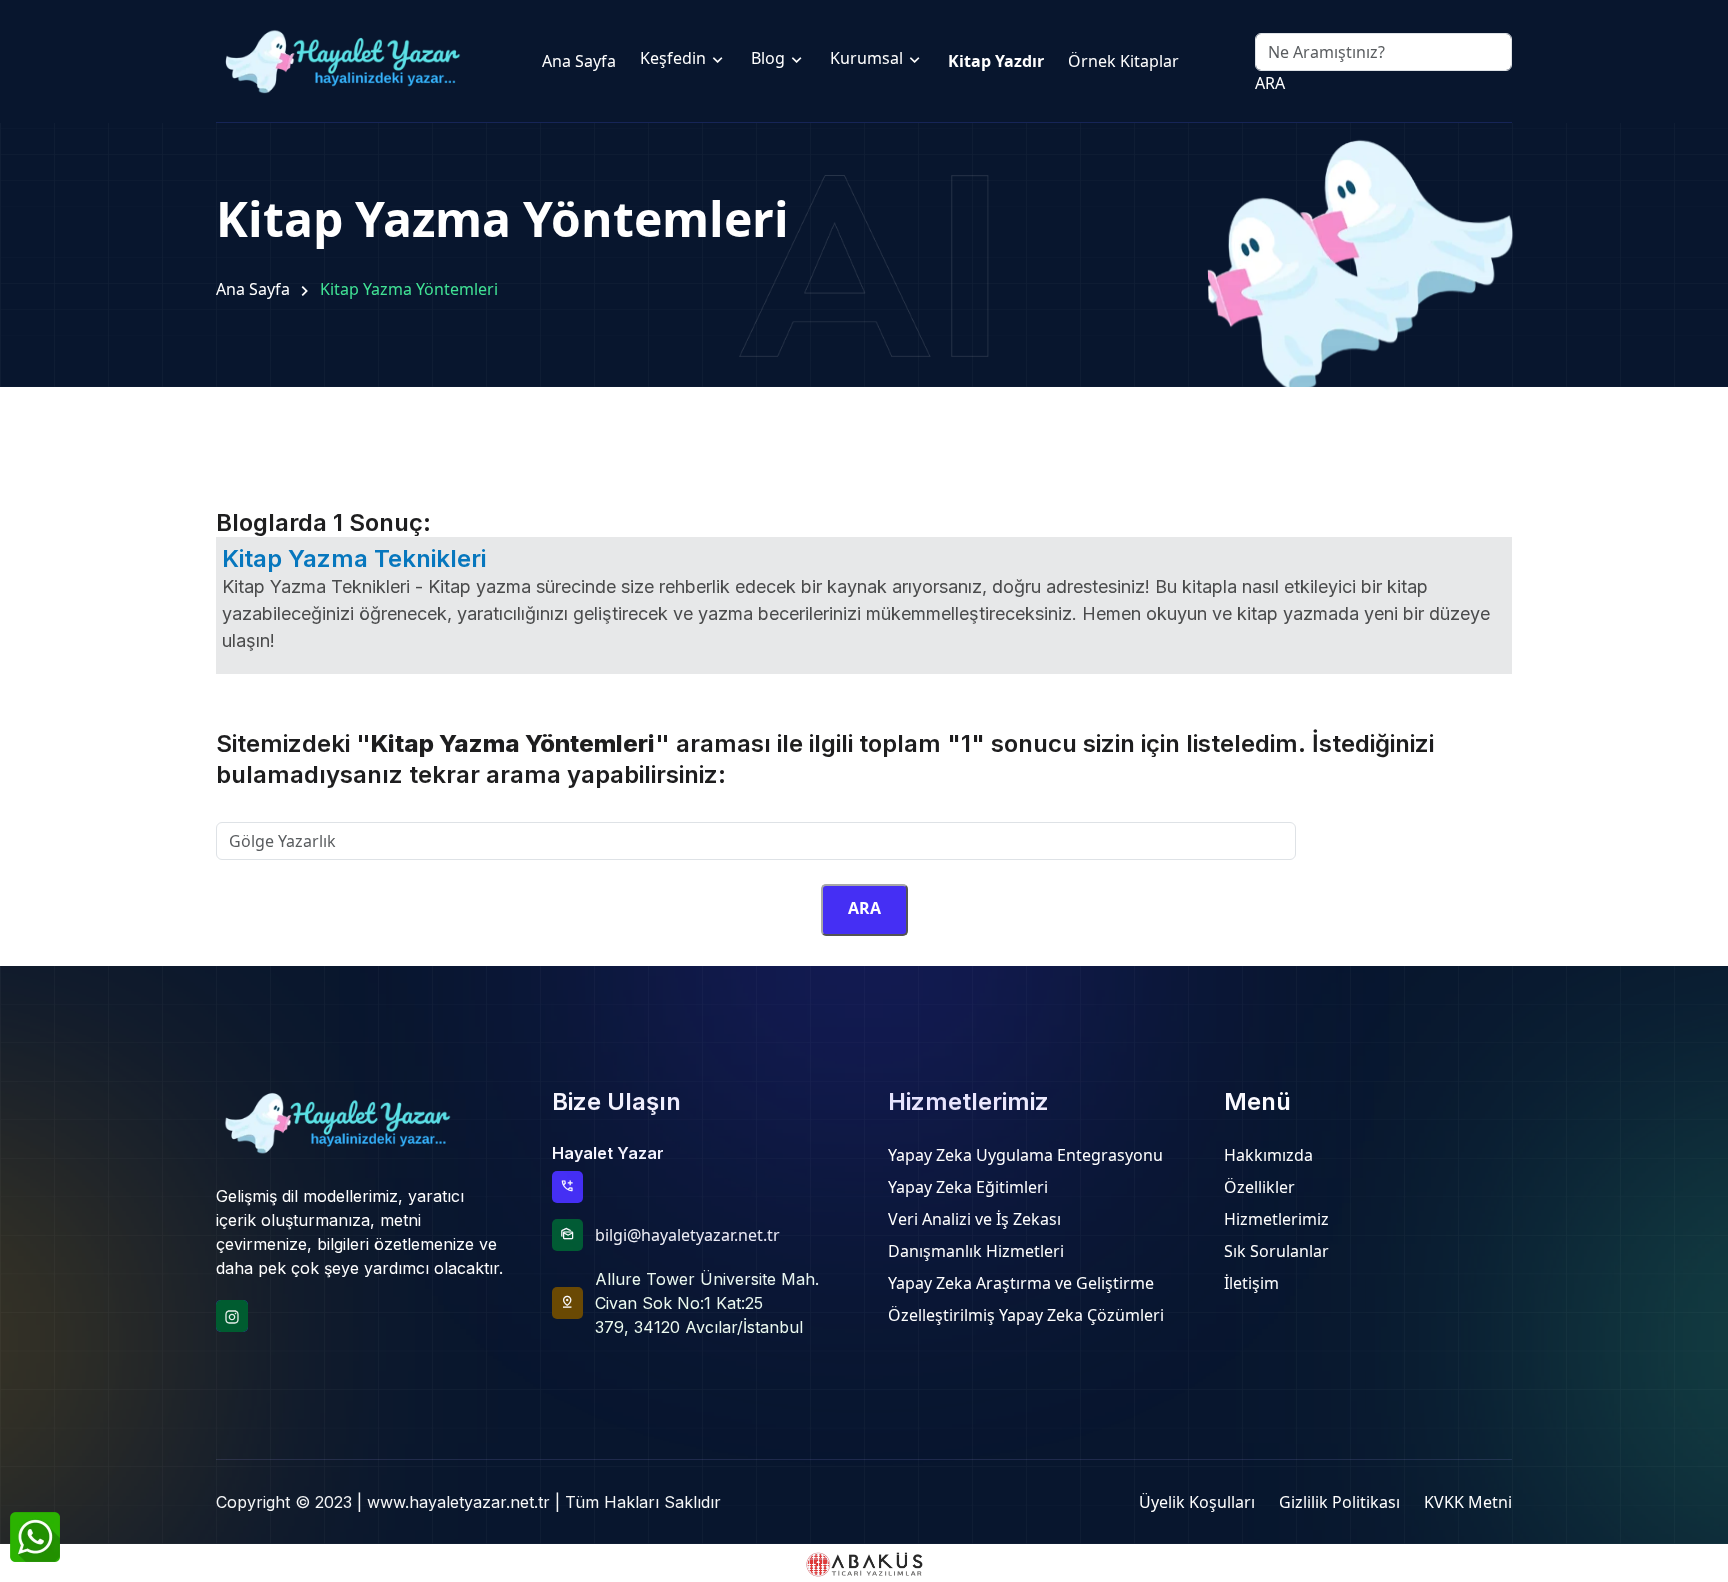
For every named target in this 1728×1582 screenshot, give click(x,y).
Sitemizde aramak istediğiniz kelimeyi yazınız (385, 810)
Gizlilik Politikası (1339, 1502)
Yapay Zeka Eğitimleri (968, 1187)
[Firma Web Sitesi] (864, 1562)
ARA (1270, 83)
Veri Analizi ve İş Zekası (974, 1219)
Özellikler (1259, 1187)
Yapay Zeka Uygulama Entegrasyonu (1025, 1155)
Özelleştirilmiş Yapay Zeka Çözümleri (1026, 1315)
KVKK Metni (1468, 1502)
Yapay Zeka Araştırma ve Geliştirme (1021, 1283)
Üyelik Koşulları (1197, 1502)
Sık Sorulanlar (1276, 1251)
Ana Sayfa (253, 289)
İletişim (1251, 1283)
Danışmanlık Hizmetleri (976, 1251)
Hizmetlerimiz (1276, 1219)
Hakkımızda (1268, 1155)
